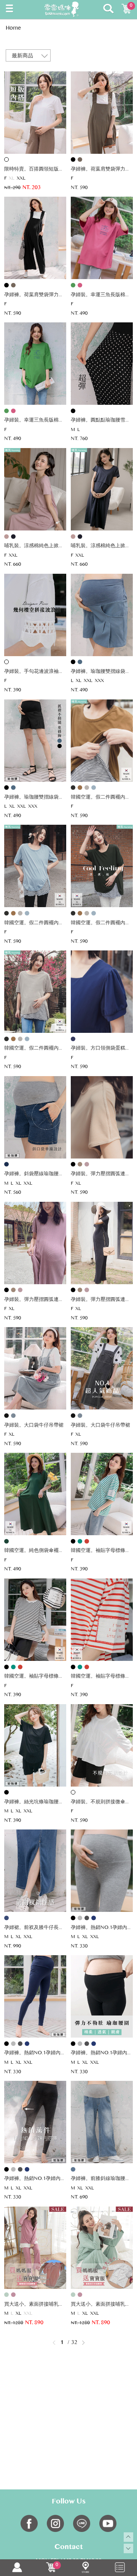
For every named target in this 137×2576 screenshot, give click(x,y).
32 (74, 2343)
